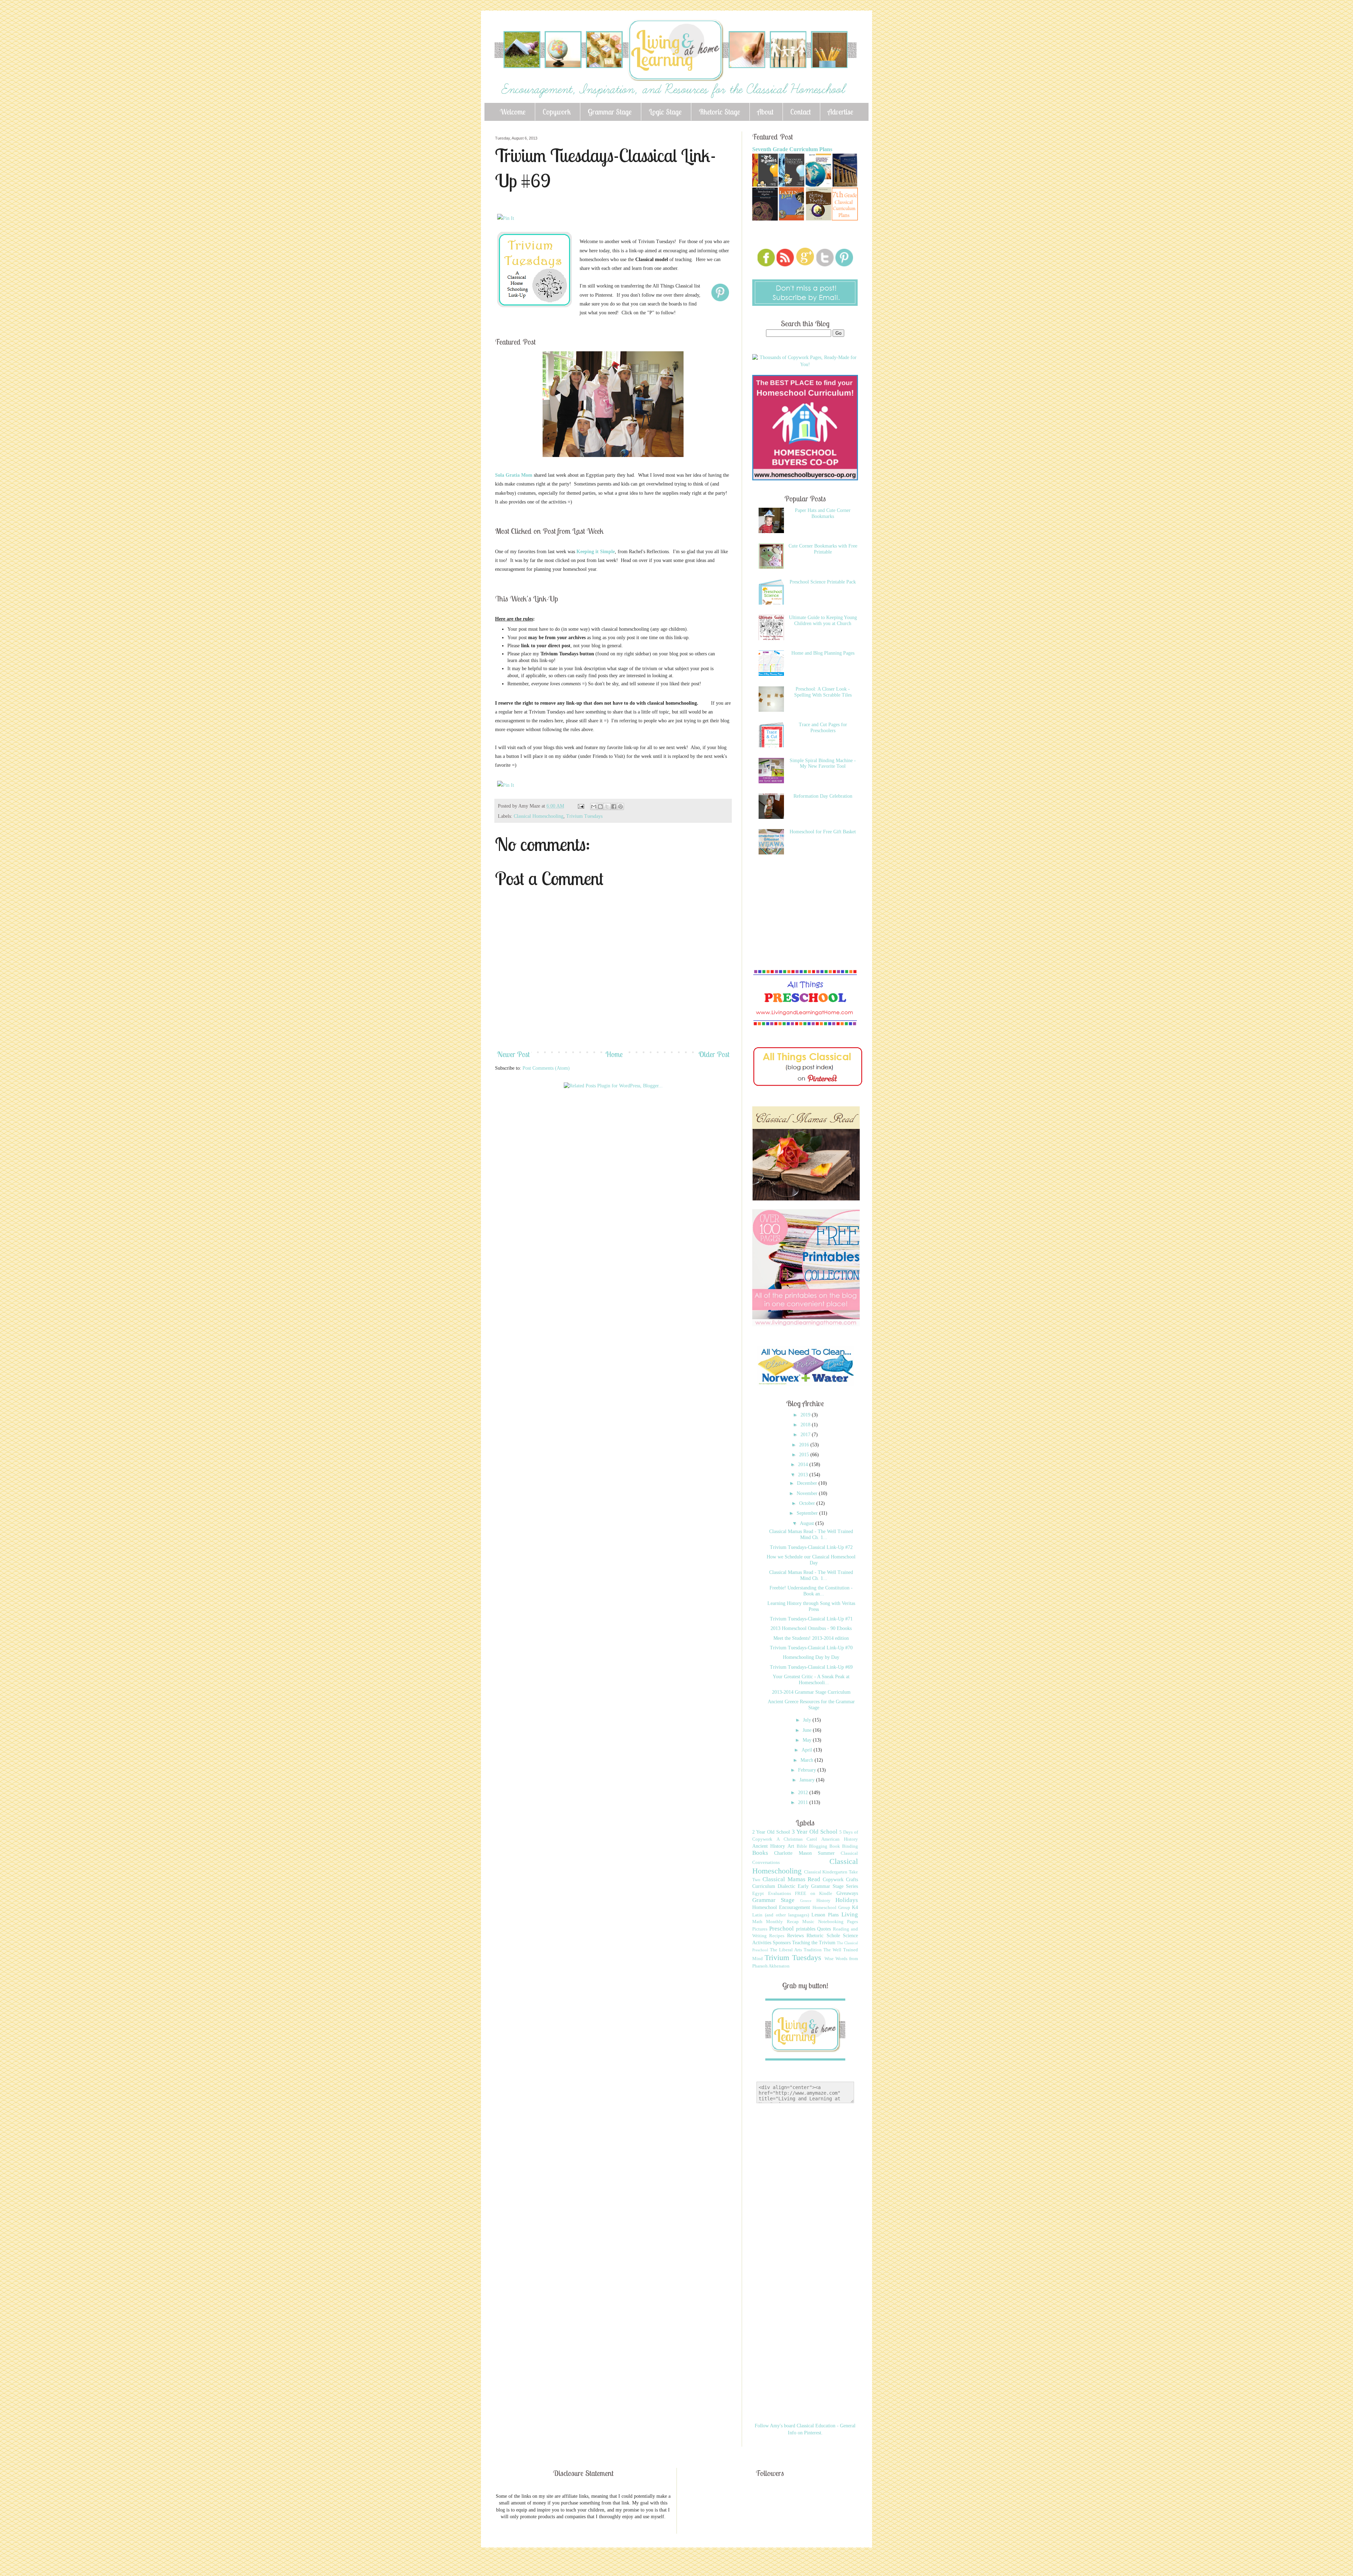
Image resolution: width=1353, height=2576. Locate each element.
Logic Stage (665, 112)
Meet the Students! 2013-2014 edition (811, 1638)
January (808, 1780)
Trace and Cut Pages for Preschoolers (823, 728)
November (808, 1493)
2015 (805, 1455)
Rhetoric (815, 1936)
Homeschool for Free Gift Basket (823, 832)
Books (760, 1853)
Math (757, 1922)
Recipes (777, 1936)
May (808, 1740)
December (808, 1483)
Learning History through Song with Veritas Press (811, 1606)
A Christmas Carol (797, 1839)
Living (850, 1914)
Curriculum (764, 1886)
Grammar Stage (610, 112)
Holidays (847, 1900)
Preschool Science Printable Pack (823, 582)
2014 (804, 1465)
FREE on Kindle (814, 1894)
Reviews (795, 1936)
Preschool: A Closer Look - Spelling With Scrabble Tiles (823, 692)
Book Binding (844, 1846)
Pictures (760, 1929)
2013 (804, 1475)
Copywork (557, 112)
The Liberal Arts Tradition (796, 1950)
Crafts (852, 1880)
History (823, 1901)
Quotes (824, 1929)
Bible (802, 1846)
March (808, 1760)
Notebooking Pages (838, 1922)
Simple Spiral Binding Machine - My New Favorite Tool (823, 764)
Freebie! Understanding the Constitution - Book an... (811, 1591)
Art (791, 1846)
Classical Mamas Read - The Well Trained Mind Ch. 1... (811, 1534)
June (808, 1730)
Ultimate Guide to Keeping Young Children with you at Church (823, 620)
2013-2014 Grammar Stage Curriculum (811, 1692)
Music (808, 1922)
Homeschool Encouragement (781, 1907)
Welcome (513, 112)
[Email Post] (580, 806)
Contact (801, 112)
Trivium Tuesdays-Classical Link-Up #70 (811, 1648)
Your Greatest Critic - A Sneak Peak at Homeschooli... (811, 1680)
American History (840, 1839)
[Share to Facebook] (614, 807)
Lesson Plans (825, 1915)
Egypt (758, 1894)
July (808, 1720)
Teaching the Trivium (814, 1943)
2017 (806, 1435)
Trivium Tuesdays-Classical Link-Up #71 (811, 1619)
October (808, 1503)
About (765, 112)
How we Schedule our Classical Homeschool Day (811, 1560)
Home (614, 1054)
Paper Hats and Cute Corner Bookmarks (823, 513)
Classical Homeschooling (539, 816)
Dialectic (786, 1886)
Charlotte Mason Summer (804, 1853)
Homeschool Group (831, 1908)
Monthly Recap (782, 1922)
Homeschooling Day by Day (811, 1657)
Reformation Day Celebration (823, 796)
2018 (806, 1425)
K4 (855, 1907)
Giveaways (847, 1893)
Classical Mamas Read (792, 1879)
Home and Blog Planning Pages (823, 653)
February (808, 1770)
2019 (806, 1415)
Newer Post (513, 1054)
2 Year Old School (771, 1832)
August (808, 1523)
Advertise (841, 112)
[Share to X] (607, 807)
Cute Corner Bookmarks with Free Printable (823, 549)
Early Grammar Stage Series (828, 1886)
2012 (804, 1793)
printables (806, 1929)
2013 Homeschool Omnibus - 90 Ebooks (811, 1628)
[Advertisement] (623, 1116)
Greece (806, 1901)
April (808, 1750)
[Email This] (594, 807)
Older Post (714, 1054)
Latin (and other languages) (781, 1915)
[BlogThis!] (600, 807)
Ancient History (769, 1846)
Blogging (818, 1846)
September (808, 1513)
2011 (804, 1802)
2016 (805, 1445)
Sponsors (782, 1943)
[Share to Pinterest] (620, 807)
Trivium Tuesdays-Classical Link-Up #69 (811, 1667)
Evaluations (780, 1894)
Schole (833, 1936)
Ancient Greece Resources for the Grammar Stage (811, 1705)
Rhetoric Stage (719, 112)
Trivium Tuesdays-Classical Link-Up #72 (811, 1547)
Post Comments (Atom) (546, 1068)
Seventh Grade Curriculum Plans (792, 149)
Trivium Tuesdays (584, 816)
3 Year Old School (815, 1832)
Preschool (781, 1929)
